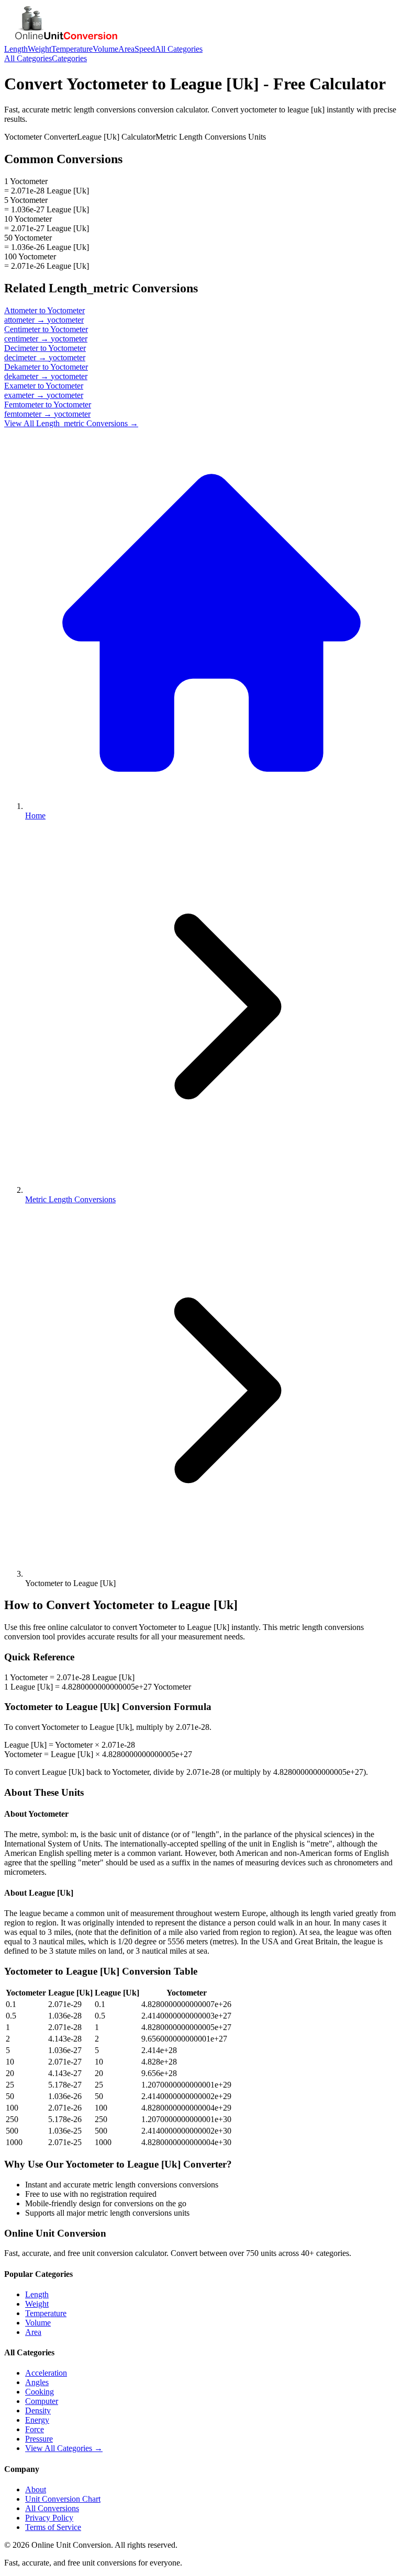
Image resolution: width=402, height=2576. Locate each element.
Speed (145, 49)
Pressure (39, 2439)
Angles (37, 2382)
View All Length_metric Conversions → (71, 423)
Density (38, 2410)
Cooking (40, 2392)
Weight (40, 49)
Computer (42, 2401)
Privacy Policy (49, 2518)
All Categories (179, 49)
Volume (105, 49)
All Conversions (52, 2508)
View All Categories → (64, 2448)
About (36, 2489)
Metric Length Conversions (70, 1199)
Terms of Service (53, 2527)
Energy (37, 2420)
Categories (69, 58)
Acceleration (46, 2373)
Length (16, 49)
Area (126, 49)
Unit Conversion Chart (63, 2499)
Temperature (72, 49)
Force (35, 2429)
